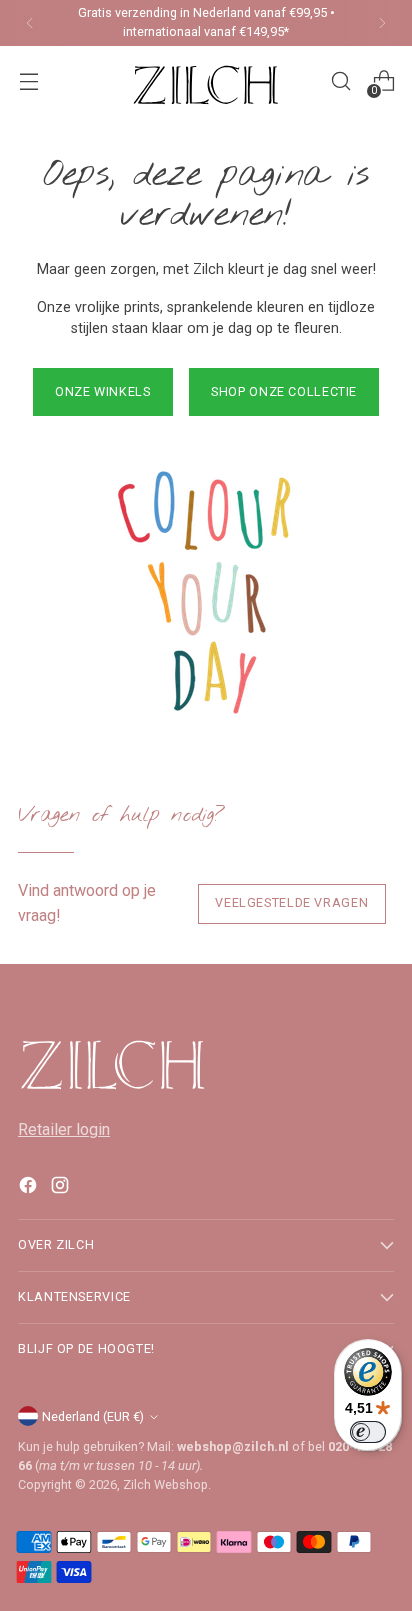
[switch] (368, 1432)
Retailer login (64, 1129)
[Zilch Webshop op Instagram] (62, 1188)
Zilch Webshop (165, 1484)
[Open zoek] (340, 81)
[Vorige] (30, 23)
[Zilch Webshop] (206, 81)
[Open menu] (28, 81)
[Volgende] (382, 23)
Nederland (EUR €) (93, 1416)
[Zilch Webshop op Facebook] (30, 1188)
